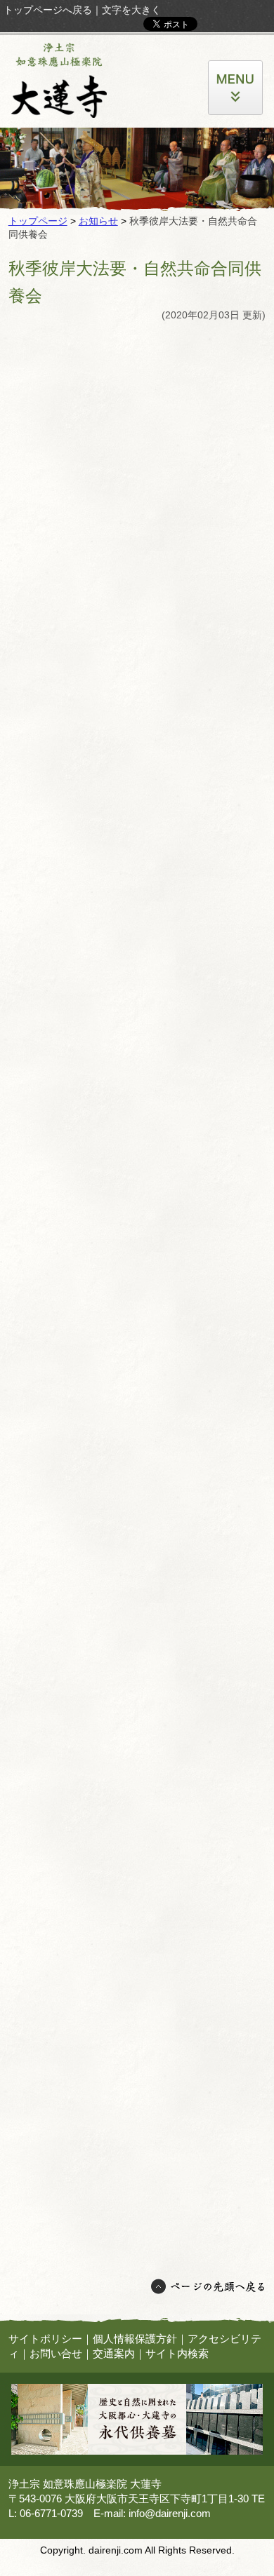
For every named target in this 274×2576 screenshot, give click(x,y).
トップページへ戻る (48, 10)
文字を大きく (131, 10)
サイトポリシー (45, 2339)
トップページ (38, 221)
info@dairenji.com (170, 2513)
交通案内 (114, 2353)
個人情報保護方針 (135, 2339)
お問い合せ (56, 2353)
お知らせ (98, 221)
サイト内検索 (177, 2353)
